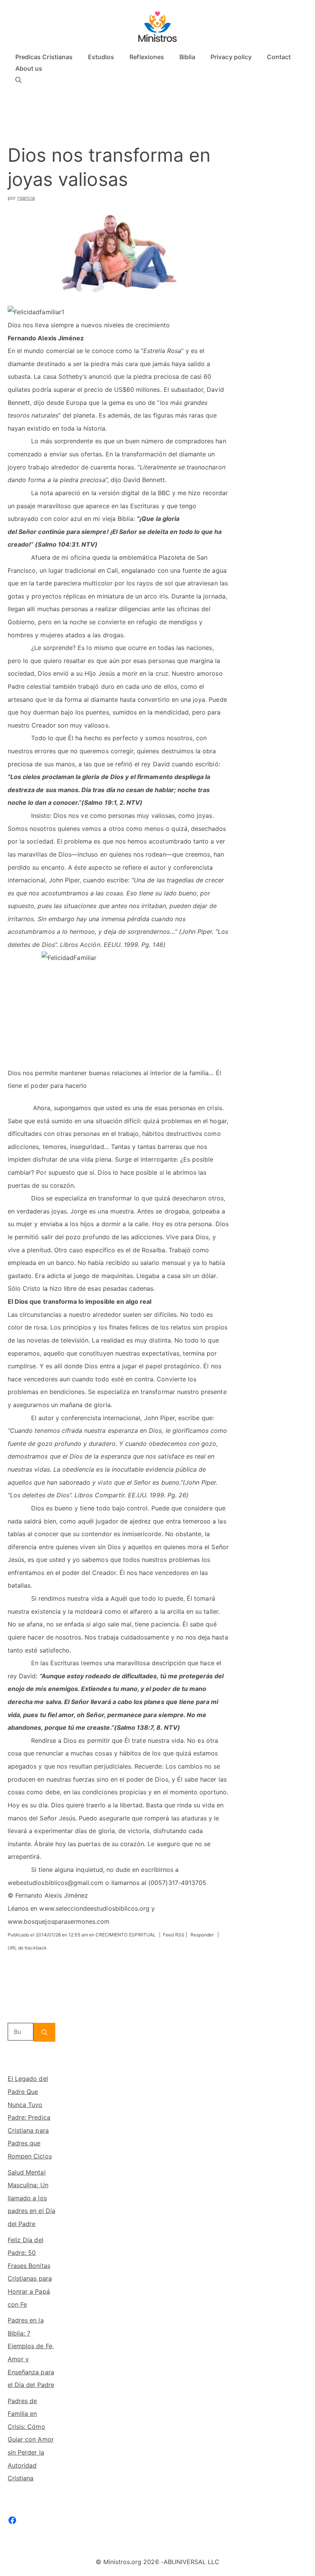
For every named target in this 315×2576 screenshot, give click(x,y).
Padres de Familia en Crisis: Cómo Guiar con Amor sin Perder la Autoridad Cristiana (31, 2440)
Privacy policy (231, 57)
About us (29, 68)
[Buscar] (44, 2032)
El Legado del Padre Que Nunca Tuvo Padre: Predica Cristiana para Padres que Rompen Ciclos (30, 2117)
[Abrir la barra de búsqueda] (18, 80)
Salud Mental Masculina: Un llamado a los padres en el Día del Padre (31, 2198)
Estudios (101, 57)
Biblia (187, 57)
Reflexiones (147, 57)
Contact (279, 57)
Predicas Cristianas (44, 57)
